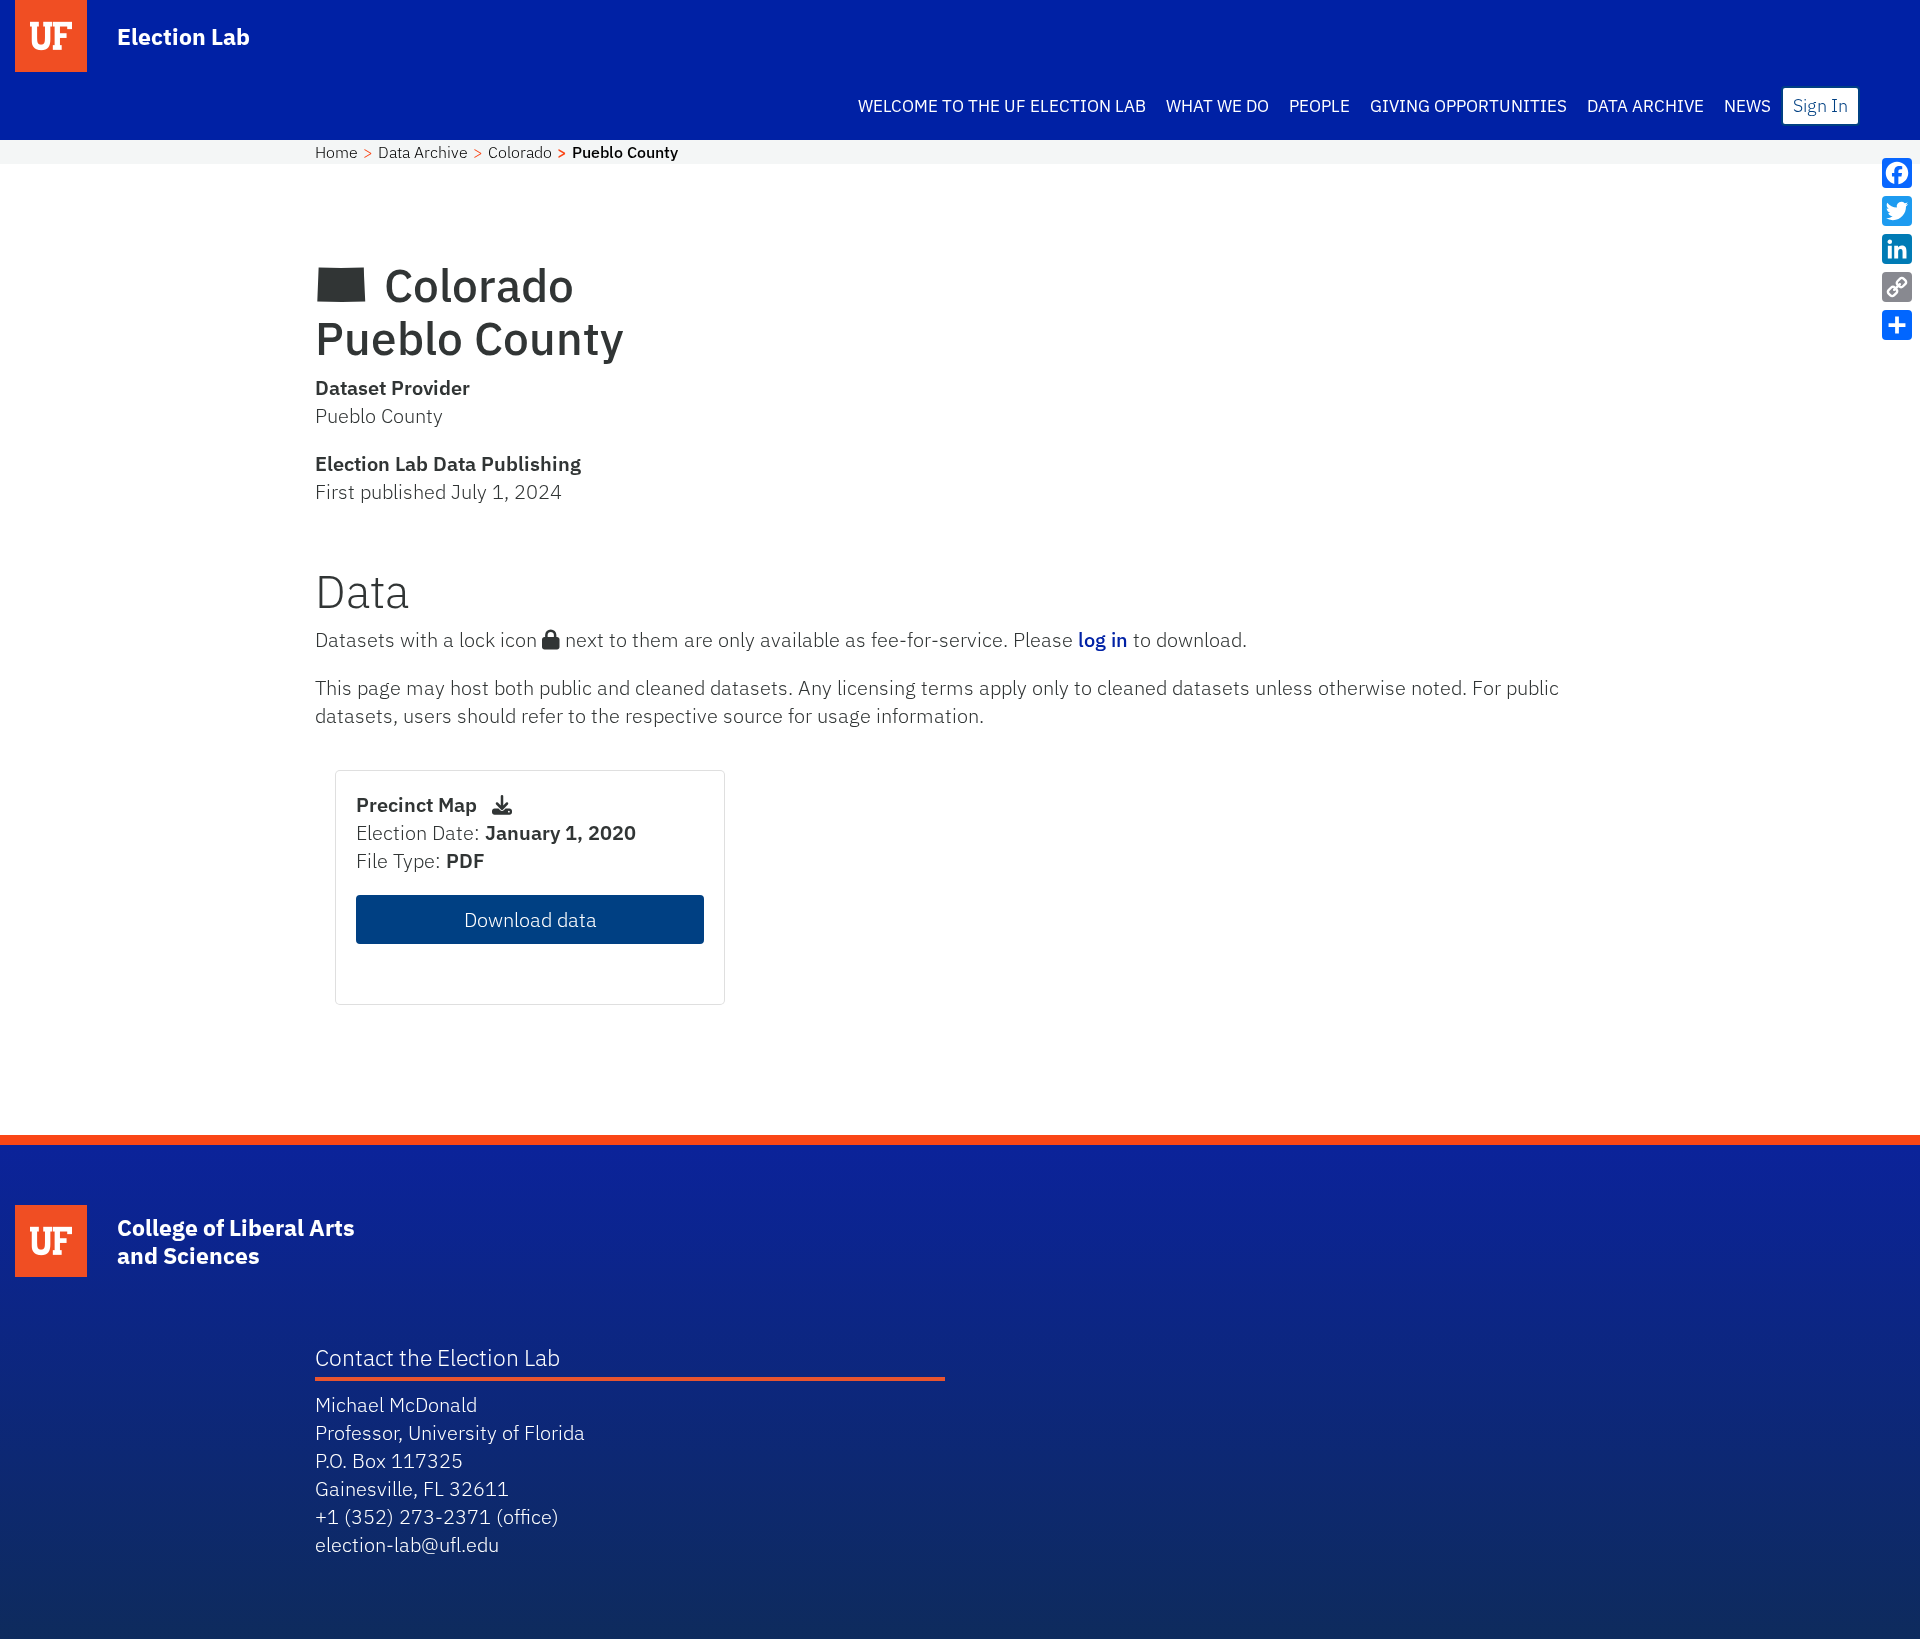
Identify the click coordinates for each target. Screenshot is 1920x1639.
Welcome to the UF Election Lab (1002, 106)
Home (336, 152)
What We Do (1217, 106)
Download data (530, 919)
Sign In (1820, 105)
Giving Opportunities (1468, 106)
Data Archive (1645, 106)
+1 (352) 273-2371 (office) (437, 1516)
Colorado (520, 152)
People (1319, 106)
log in (1103, 639)
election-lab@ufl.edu (407, 1544)
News (1747, 106)
